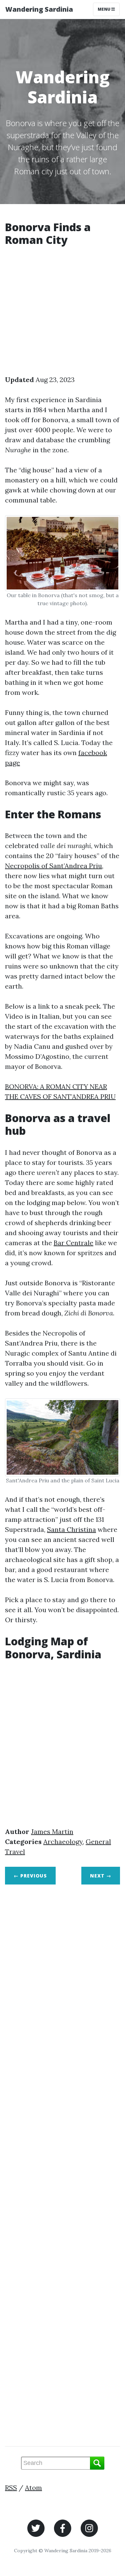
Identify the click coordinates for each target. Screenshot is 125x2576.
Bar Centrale (73, 1243)
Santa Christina (71, 1529)
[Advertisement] (62, 312)
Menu (104, 9)
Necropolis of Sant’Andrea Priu (53, 866)
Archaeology (63, 1842)
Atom (33, 2488)
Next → (101, 1876)
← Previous (30, 1876)
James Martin (52, 1831)
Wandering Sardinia (39, 9)
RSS (11, 2488)
